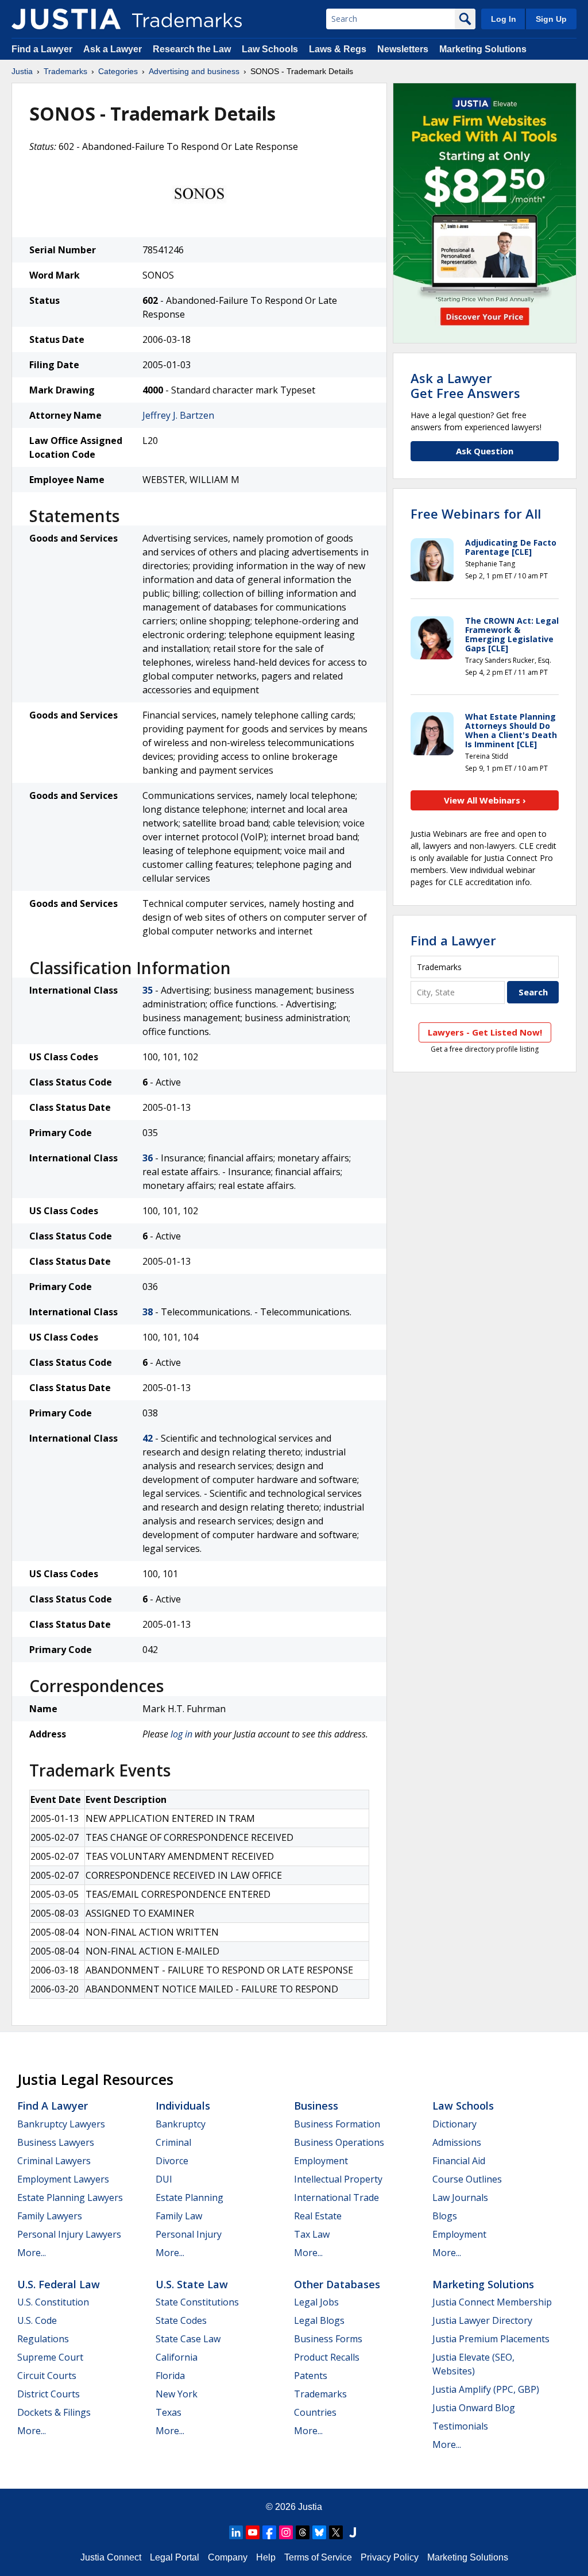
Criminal (173, 2142)
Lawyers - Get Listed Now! (485, 1032)
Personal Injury (189, 2234)
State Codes (181, 2320)
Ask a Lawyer (113, 49)
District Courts (49, 2394)
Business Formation (337, 2124)
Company (228, 2557)
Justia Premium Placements (491, 2339)
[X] (336, 2532)
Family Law (179, 2216)
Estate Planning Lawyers (70, 2197)
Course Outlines (467, 2179)
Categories (118, 71)
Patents (311, 2376)
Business (316, 2106)
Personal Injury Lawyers (69, 2234)
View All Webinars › (485, 800)
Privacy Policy (390, 2557)
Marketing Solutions (483, 49)
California (177, 2357)
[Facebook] (269, 2532)
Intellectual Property (338, 2179)
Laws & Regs (338, 49)
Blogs (445, 2216)
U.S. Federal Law (59, 2284)
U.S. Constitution (53, 2302)
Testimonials (460, 2426)
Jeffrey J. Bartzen (178, 415)
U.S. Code (37, 2320)
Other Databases (337, 2284)
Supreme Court (50, 2357)
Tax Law (312, 2234)
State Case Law (188, 2339)
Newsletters (403, 49)
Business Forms (328, 2339)
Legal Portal (175, 2557)
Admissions (457, 2142)
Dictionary (454, 2124)
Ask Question (485, 451)
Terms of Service (318, 2557)
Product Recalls (327, 2357)
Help (266, 2557)
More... (32, 2253)
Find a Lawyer (42, 49)
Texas (169, 2412)
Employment (321, 2161)
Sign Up (551, 19)
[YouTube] (253, 2532)
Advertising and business (194, 71)
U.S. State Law (192, 2284)
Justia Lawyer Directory (482, 2320)
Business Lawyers (56, 2142)
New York (177, 2394)
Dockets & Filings (54, 2412)
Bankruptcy (181, 2124)
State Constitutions (197, 2302)
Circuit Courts (47, 2376)
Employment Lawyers (63, 2179)
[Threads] (303, 2532)
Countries (315, 2412)
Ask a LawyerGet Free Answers (465, 385)
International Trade (336, 2197)
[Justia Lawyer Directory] (353, 2532)
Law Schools (270, 49)
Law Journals (460, 2197)
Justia (22, 71)
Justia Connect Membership (492, 2302)
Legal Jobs (316, 2302)
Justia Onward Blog (474, 2408)
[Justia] (66, 19)
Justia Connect (111, 2557)
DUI (164, 2179)
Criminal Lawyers (54, 2161)
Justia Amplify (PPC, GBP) (486, 2389)
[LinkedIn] (236, 2532)
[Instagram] (286, 2532)
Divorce (172, 2161)
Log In (504, 19)
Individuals (183, 2106)
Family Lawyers (50, 2216)
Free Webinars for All (476, 513)
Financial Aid (459, 2161)
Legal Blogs (319, 2320)
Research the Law (192, 49)
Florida (170, 2376)
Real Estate (318, 2216)
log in (181, 1734)
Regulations (43, 2339)
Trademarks (65, 71)
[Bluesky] (319, 2532)
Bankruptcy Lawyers (61, 2124)
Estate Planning (189, 2197)
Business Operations (339, 2142)
